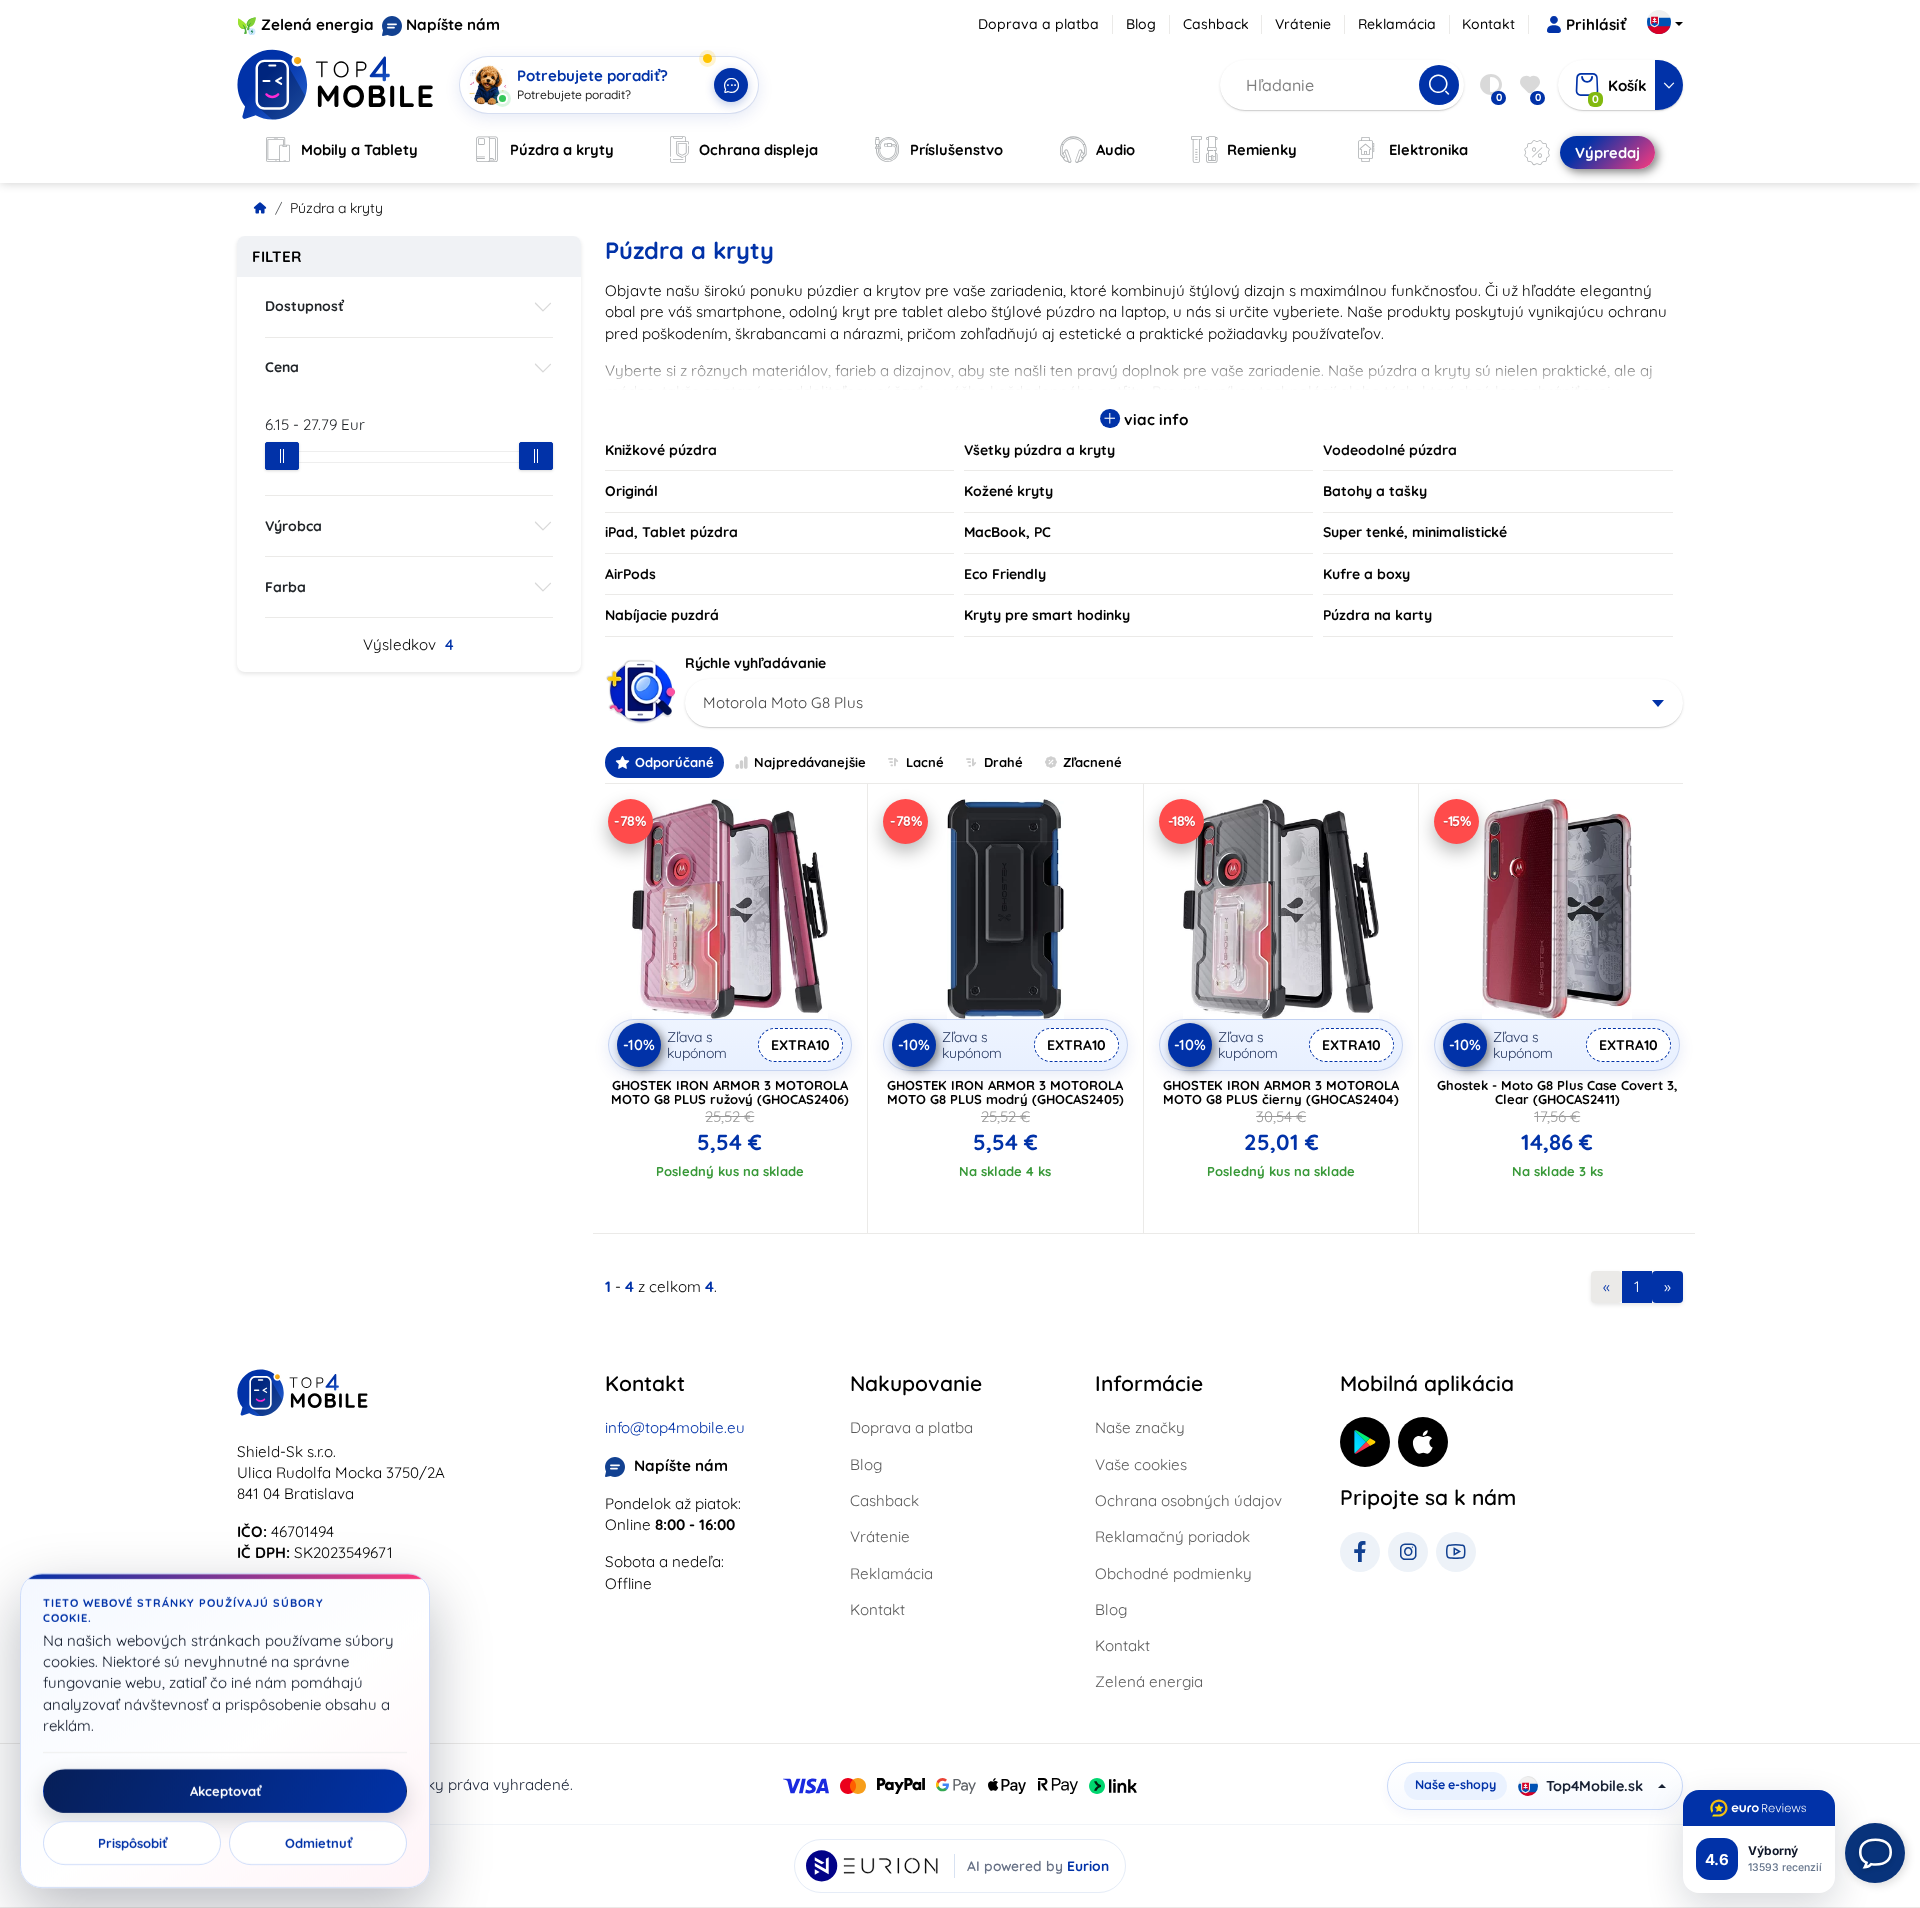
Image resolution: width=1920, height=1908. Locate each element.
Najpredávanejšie (810, 762)
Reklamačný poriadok (1172, 1536)
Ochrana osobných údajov (1188, 1500)
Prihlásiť (1596, 24)
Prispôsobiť (132, 1843)
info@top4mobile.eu (675, 1427)
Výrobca (293, 526)
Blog (1141, 24)
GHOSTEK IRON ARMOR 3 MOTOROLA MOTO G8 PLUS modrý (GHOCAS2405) (1005, 1092)
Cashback (1216, 24)
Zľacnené (1092, 762)
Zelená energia (317, 24)
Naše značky (1140, 1427)
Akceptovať (225, 1791)
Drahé (1003, 762)
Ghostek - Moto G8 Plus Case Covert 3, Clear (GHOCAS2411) (1557, 1092)
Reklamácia (1397, 24)
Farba (285, 587)
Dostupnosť (304, 306)
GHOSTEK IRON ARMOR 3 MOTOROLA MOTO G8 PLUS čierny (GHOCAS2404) (1281, 1092)
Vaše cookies (1141, 1464)
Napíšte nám (453, 24)
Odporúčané (674, 762)
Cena (282, 367)
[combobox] (1184, 703)
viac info (1154, 419)
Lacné (925, 762)
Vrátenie (1303, 24)
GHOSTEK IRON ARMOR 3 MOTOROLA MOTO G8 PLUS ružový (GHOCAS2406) (730, 1092)
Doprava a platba (1038, 24)
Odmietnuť (318, 1843)
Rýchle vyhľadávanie (755, 663)
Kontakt (1488, 24)
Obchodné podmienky (1173, 1573)
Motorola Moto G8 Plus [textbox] (783, 702)
